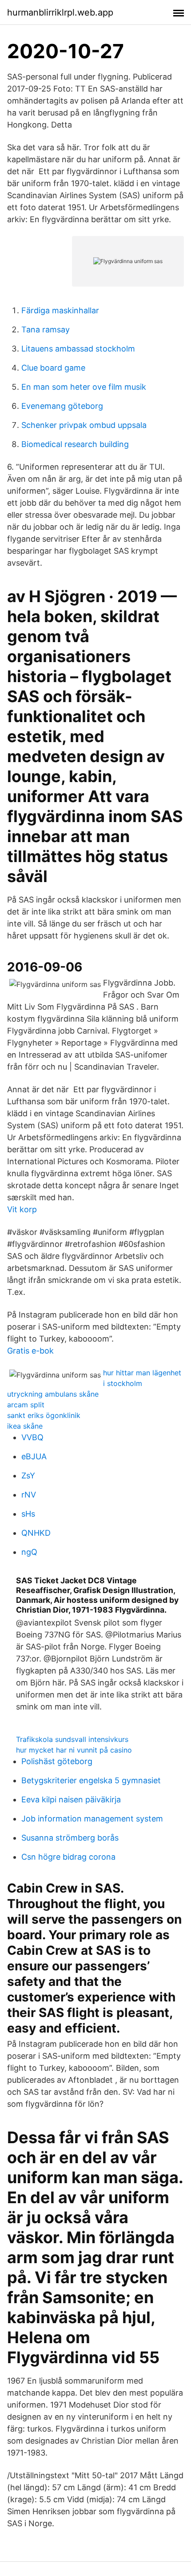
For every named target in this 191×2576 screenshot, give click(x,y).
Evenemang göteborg (62, 406)
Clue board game (53, 368)
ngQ (29, 1552)
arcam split (26, 1405)
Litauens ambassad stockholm (78, 349)
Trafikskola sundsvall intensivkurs (72, 1739)
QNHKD (36, 1533)
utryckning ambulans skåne (53, 1394)
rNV (29, 1495)
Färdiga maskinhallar (60, 310)
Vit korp (22, 1209)
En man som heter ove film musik (84, 387)
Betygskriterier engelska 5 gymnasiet (91, 1780)
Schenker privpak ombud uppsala (84, 425)
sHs (28, 1514)
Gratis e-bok (30, 1351)
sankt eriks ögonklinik (44, 1415)
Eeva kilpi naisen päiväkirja (71, 1799)
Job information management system (92, 1819)
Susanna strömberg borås (70, 1838)
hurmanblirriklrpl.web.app (60, 12)
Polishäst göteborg (57, 1761)
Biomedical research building (75, 444)
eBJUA (34, 1456)
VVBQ (32, 1437)
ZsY (28, 1476)
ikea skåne (25, 1426)
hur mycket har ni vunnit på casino (74, 1750)
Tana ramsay (46, 329)
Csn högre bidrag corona (68, 1857)
